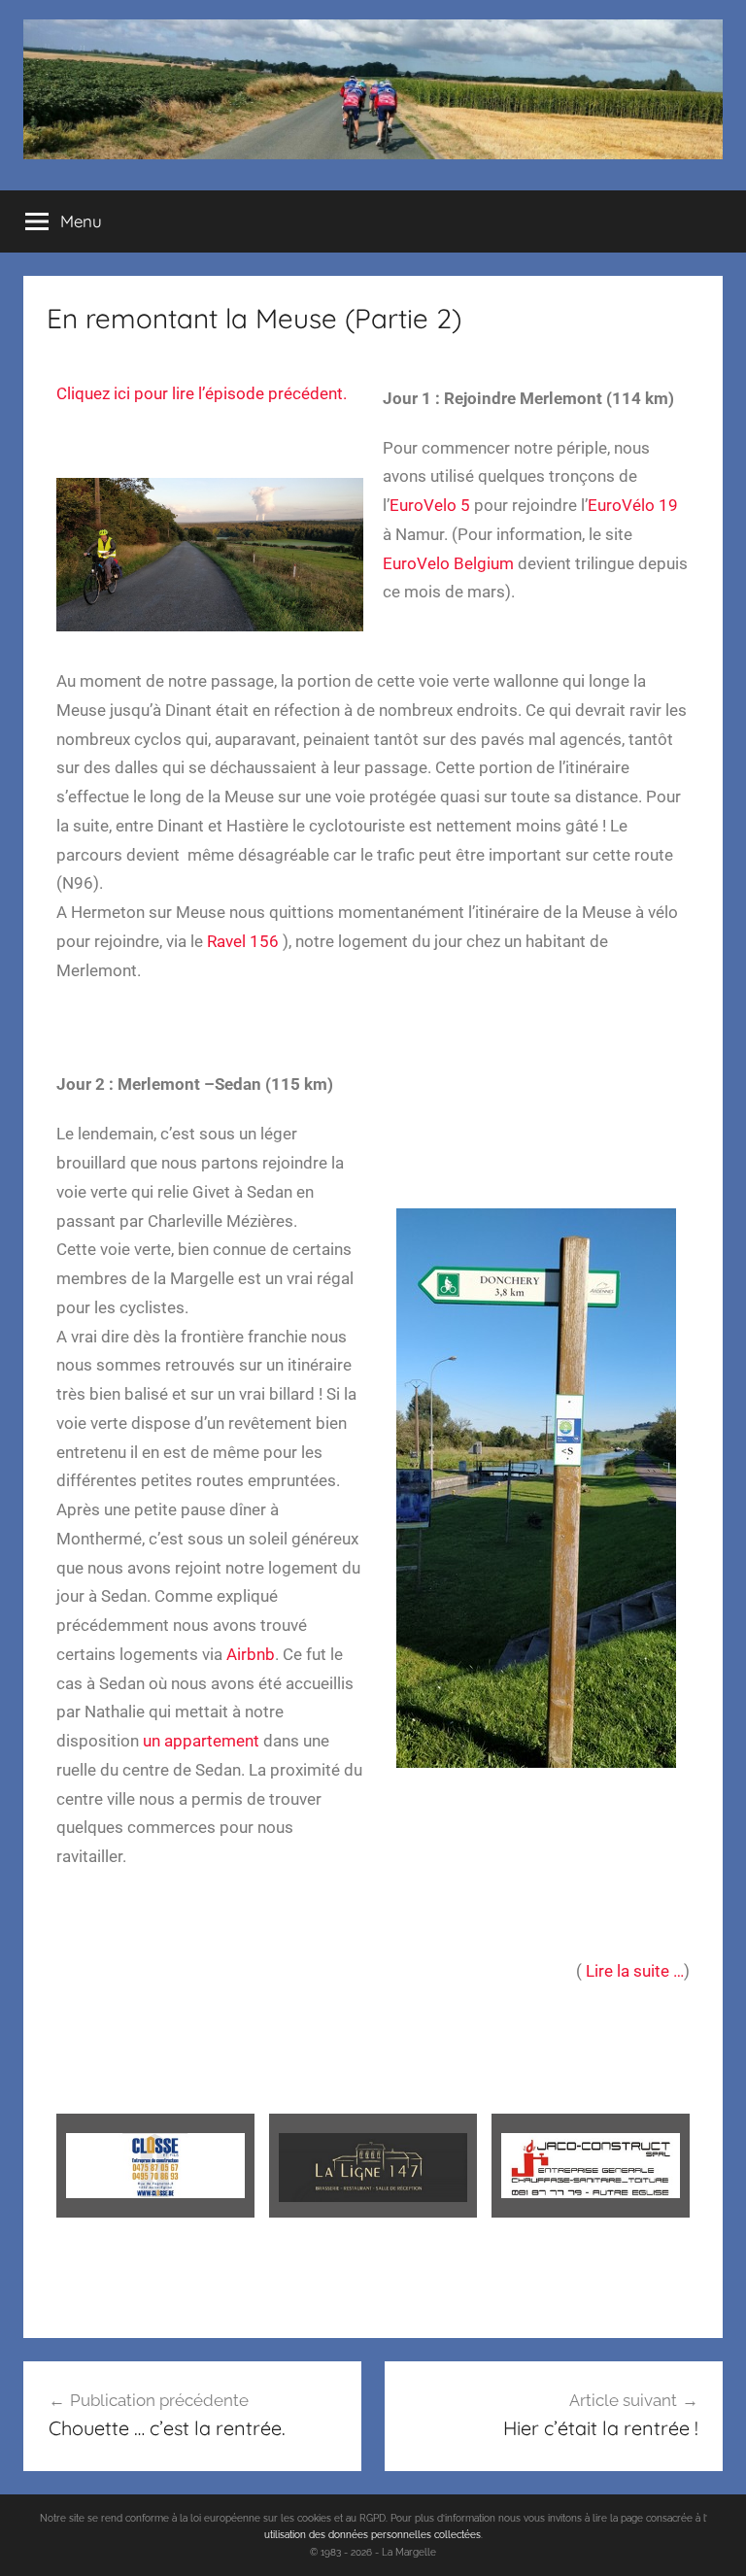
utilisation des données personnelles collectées (373, 2535)
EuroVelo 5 (430, 505)
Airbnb (251, 1654)
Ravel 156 (243, 941)
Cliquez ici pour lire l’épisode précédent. (202, 393)
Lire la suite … (633, 1971)
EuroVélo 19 (633, 505)
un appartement (201, 1741)
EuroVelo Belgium (448, 563)
